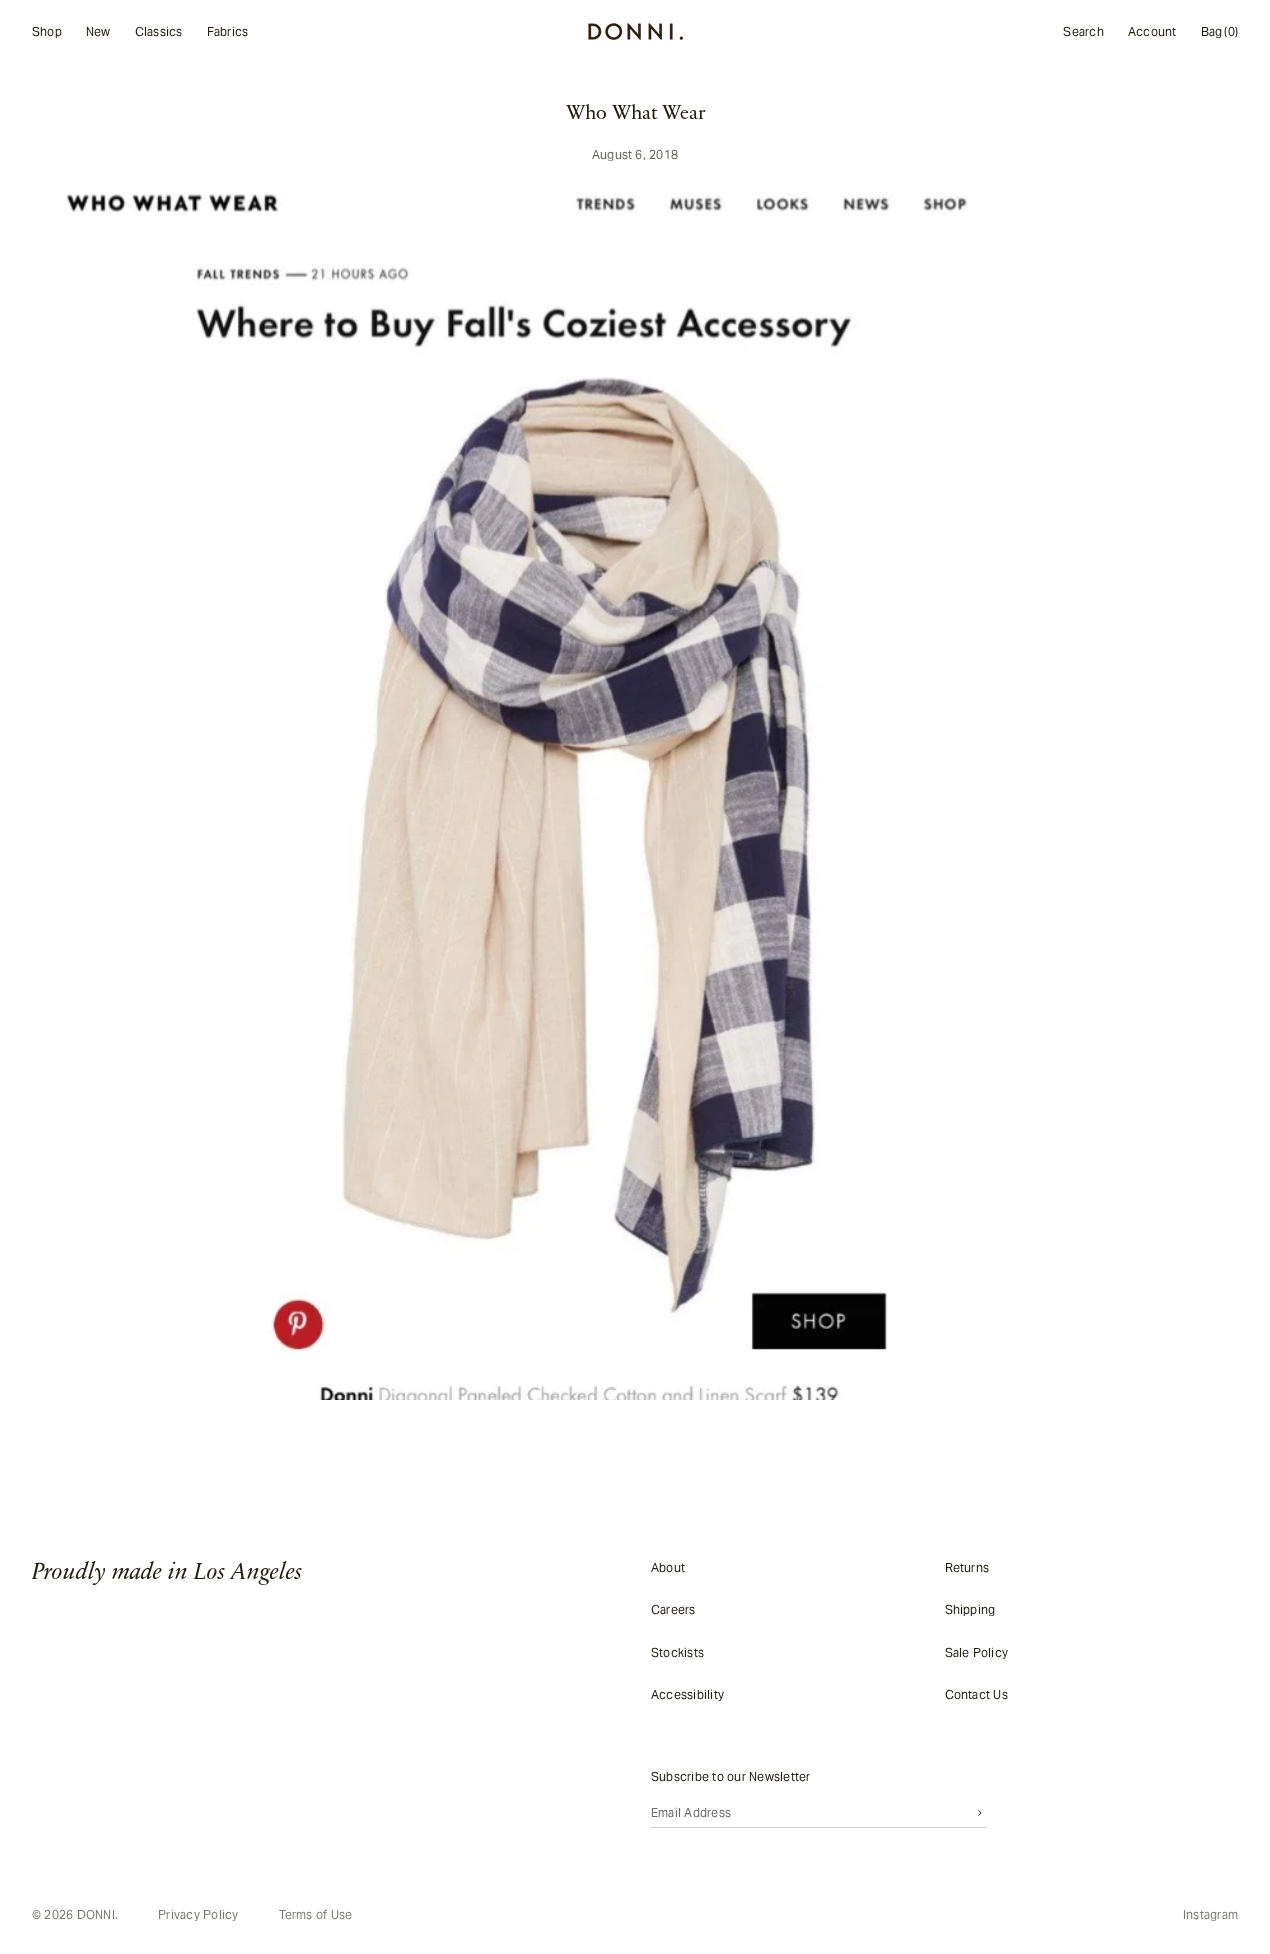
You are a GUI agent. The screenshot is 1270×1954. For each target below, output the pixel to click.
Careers (673, 1609)
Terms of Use (316, 1915)
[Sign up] (980, 1812)
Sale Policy (977, 1651)
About (668, 1567)
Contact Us (976, 1694)
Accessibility (687, 1694)
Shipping (970, 1609)
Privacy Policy (198, 1915)
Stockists (677, 1651)
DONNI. (97, 1914)
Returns (967, 1567)
